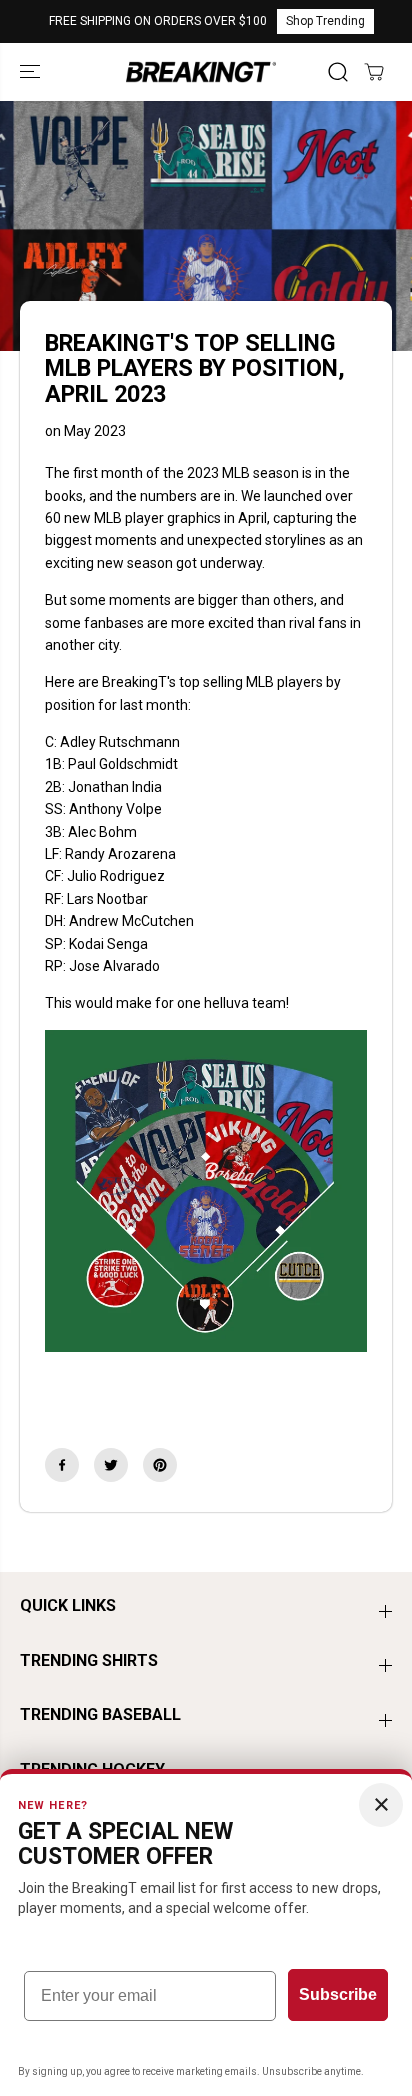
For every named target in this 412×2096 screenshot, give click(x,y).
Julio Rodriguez (116, 876)
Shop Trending (325, 21)
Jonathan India (115, 787)
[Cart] (374, 72)
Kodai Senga (108, 944)
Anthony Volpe (115, 809)
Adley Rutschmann (120, 742)
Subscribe (338, 1994)
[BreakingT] (201, 71)
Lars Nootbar (107, 899)
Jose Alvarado (114, 966)
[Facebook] (62, 1465)
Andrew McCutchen (131, 921)
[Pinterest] (160, 1465)
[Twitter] (111, 1465)
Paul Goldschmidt (123, 764)
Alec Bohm (102, 832)
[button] (32, 71)
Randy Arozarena (120, 854)
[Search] (338, 72)
